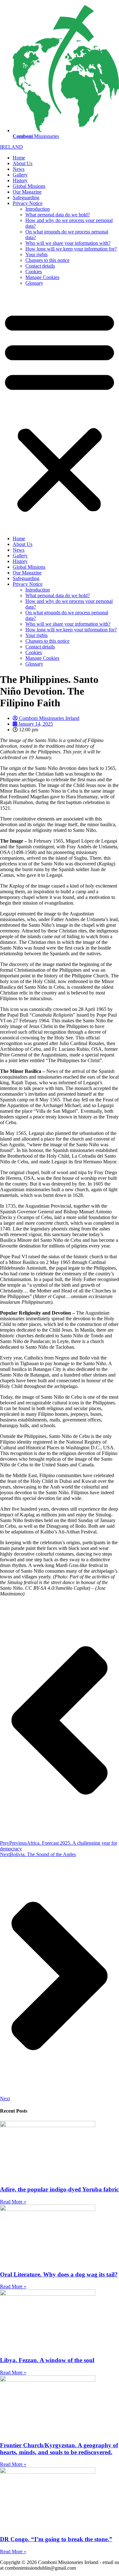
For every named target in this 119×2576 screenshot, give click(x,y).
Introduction (38, 209)
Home (19, 158)
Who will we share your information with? (68, 243)
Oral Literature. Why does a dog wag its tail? (59, 2274)
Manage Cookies (42, 277)
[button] (60, 411)
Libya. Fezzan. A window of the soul (47, 2360)
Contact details (40, 266)
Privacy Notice (28, 203)
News (19, 169)
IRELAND (11, 147)
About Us (23, 163)
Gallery (20, 175)
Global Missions (29, 186)
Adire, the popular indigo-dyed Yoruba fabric (59, 2189)
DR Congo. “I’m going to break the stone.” (56, 2539)
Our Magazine (27, 192)
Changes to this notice (47, 260)
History (20, 180)
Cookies (34, 272)
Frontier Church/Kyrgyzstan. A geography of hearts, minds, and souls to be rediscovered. (59, 2449)
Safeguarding (26, 198)
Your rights (36, 254)
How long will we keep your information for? (71, 249)
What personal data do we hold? (58, 215)
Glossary (34, 283)
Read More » (13, 2202)
